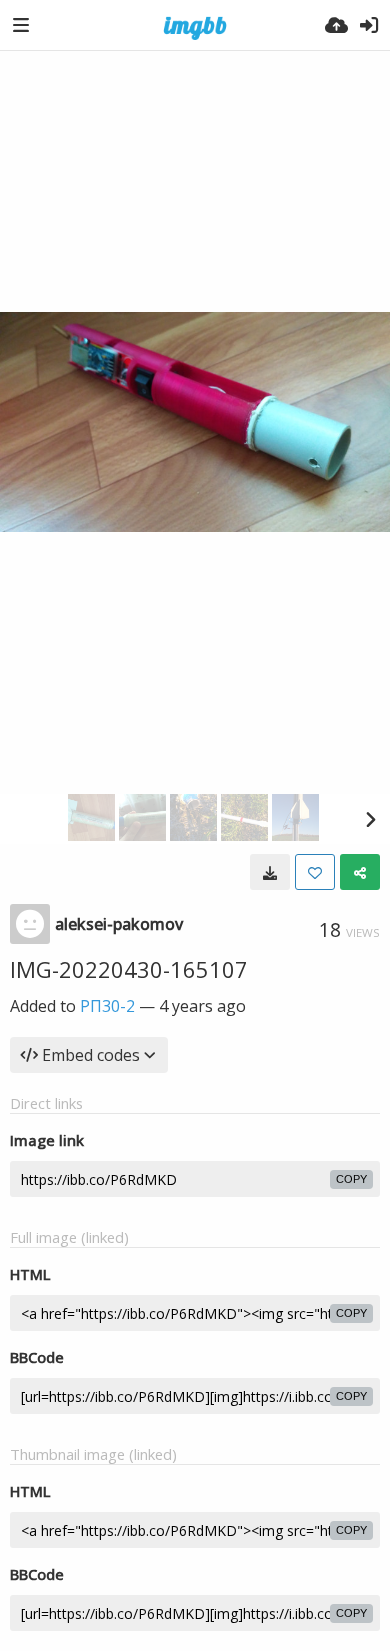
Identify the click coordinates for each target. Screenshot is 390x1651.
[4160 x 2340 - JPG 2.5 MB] (270, 872)
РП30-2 (107, 1006)
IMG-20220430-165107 (129, 969)
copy (351, 1179)
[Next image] (370, 819)
